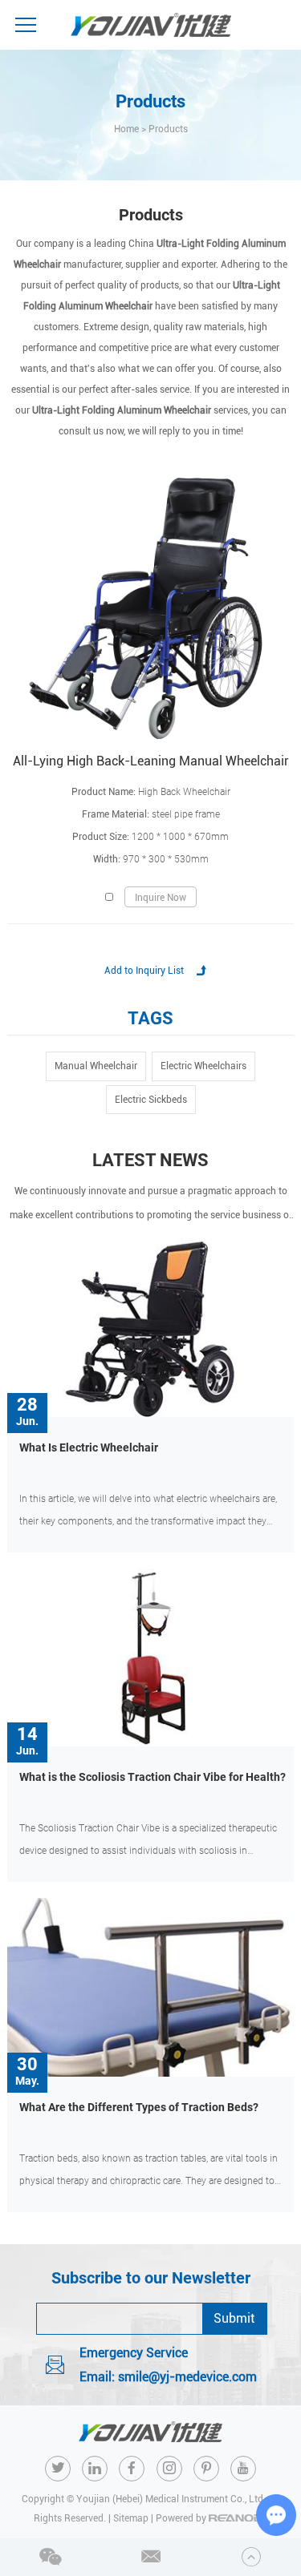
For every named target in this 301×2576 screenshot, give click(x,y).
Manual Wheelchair (96, 1066)
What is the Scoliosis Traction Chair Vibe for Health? (153, 1777)
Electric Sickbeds (151, 1100)
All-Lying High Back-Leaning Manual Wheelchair (151, 761)
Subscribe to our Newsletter (151, 2278)
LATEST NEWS (150, 1160)
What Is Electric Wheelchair (89, 1447)
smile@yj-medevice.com (187, 2377)
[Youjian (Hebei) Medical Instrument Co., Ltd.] (151, 25)
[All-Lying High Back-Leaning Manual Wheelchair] (150, 608)
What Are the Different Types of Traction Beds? (139, 2107)
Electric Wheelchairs (203, 1066)
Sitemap (131, 2518)
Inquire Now (161, 898)
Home (126, 129)
